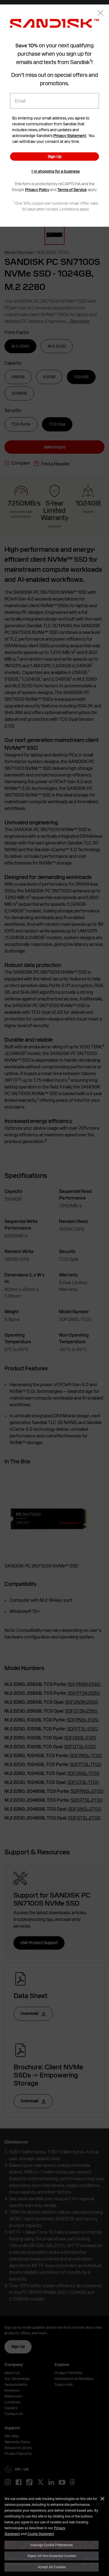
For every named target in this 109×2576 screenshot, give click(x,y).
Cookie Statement (41, 2534)
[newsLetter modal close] (100, 14)
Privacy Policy (37, 190)
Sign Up (55, 157)
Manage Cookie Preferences (52, 2545)
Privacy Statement (70, 136)
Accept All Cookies (52, 2567)
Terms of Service (72, 190)
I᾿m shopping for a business (56, 171)
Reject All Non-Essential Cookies (52, 2556)
